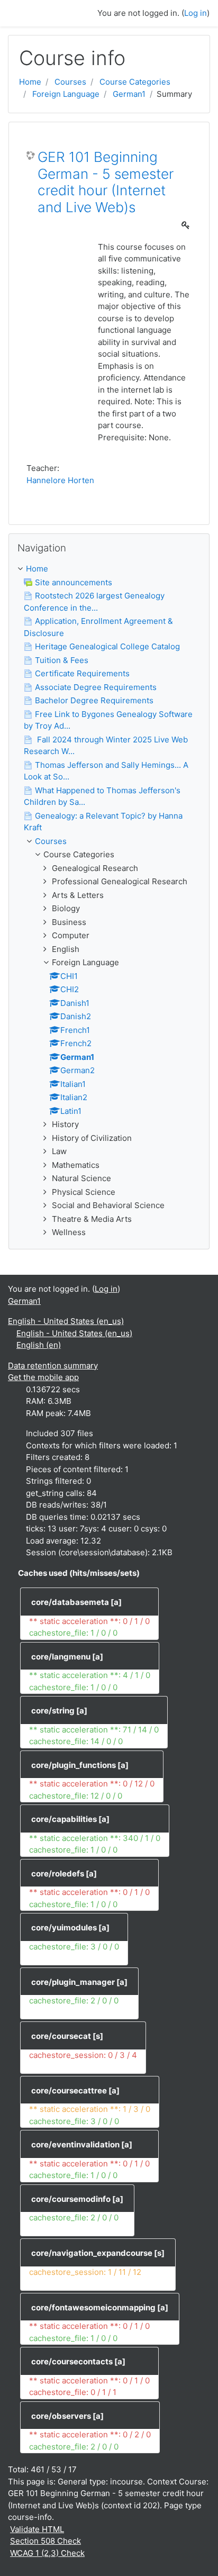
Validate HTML (37, 2529)
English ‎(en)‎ (39, 1345)
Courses (70, 82)
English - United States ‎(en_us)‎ (66, 1321)
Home (30, 82)
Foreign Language (66, 94)
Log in (196, 13)
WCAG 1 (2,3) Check (47, 2553)
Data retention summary (53, 1366)
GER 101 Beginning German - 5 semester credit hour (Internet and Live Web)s (106, 182)
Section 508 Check (46, 2541)
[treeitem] (109, 569)
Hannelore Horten (60, 480)
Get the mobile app (43, 1377)
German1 (129, 94)
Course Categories (135, 82)
